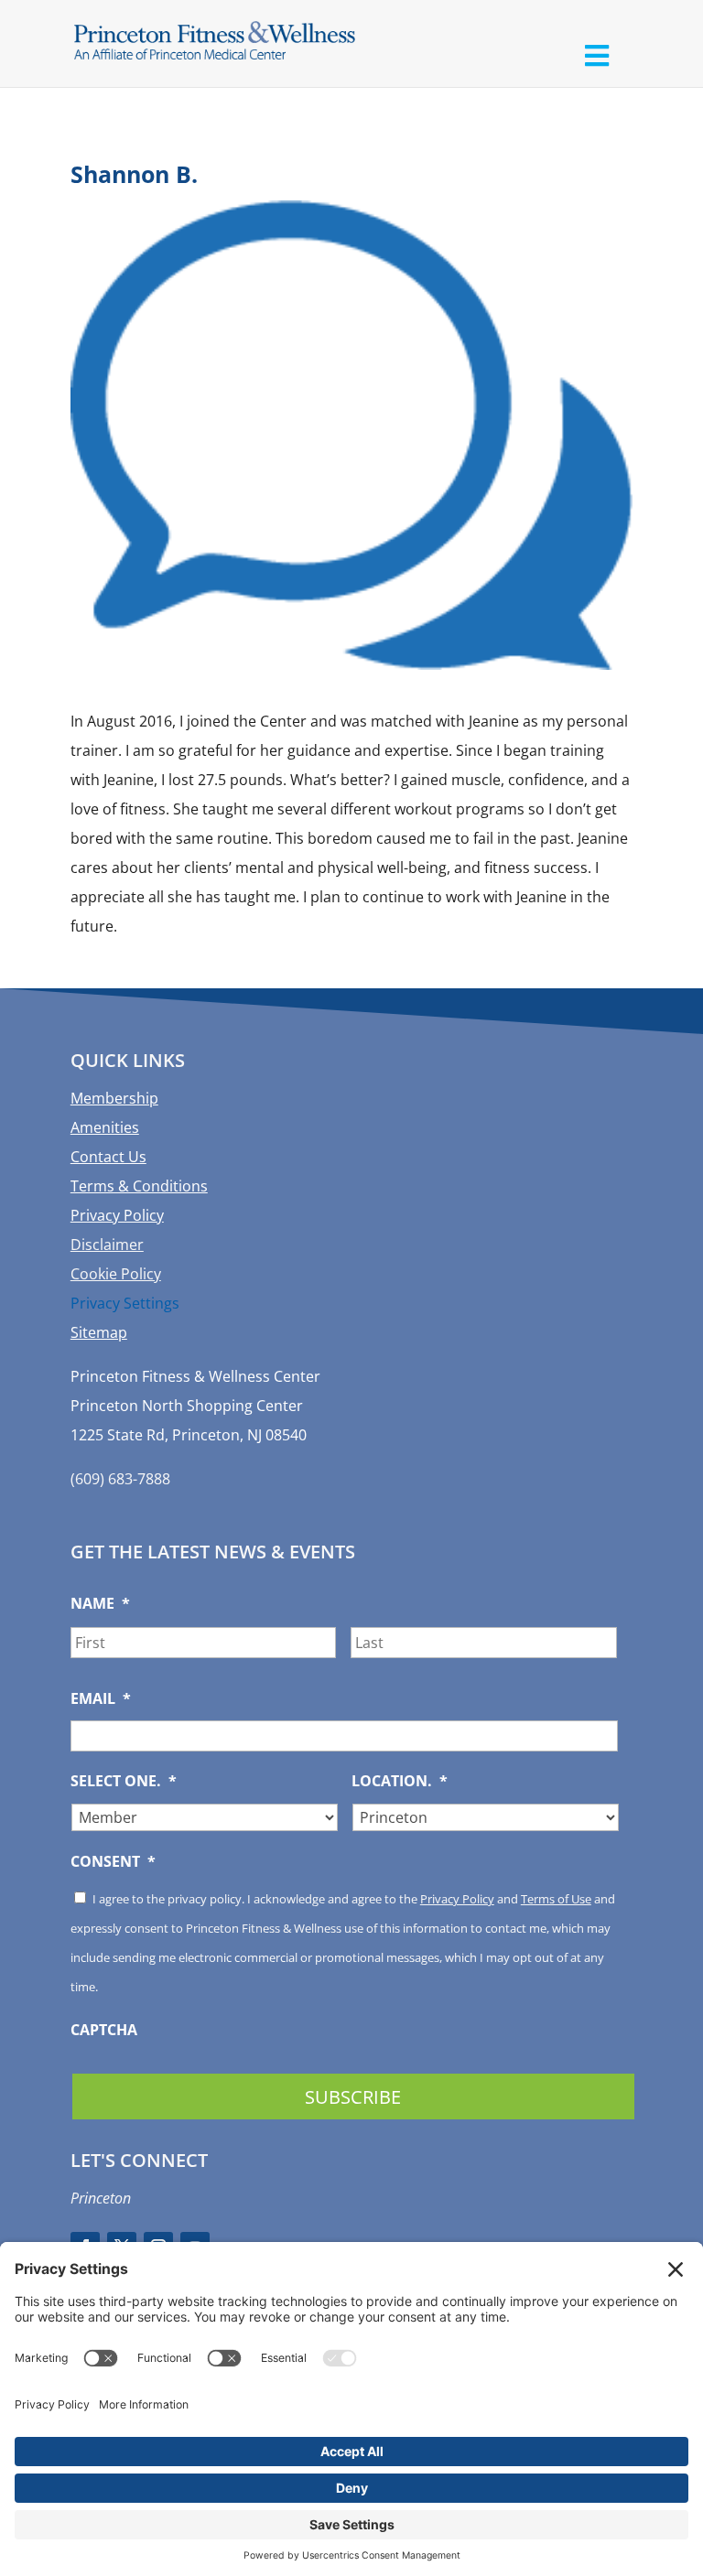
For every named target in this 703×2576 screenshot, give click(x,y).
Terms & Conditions (139, 1186)
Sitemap (99, 1332)
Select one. (124, 1781)
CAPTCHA (104, 2030)
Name (100, 1604)
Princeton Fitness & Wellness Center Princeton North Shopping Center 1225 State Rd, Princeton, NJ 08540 (195, 1406)
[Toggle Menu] (596, 55)
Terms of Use (556, 1899)
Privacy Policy (117, 1215)
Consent (113, 1862)
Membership (114, 1098)
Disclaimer (107, 1245)
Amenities (105, 1127)
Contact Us (108, 1157)
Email (101, 1699)
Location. (400, 1781)
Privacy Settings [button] (125, 1303)
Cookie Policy (116, 1274)
